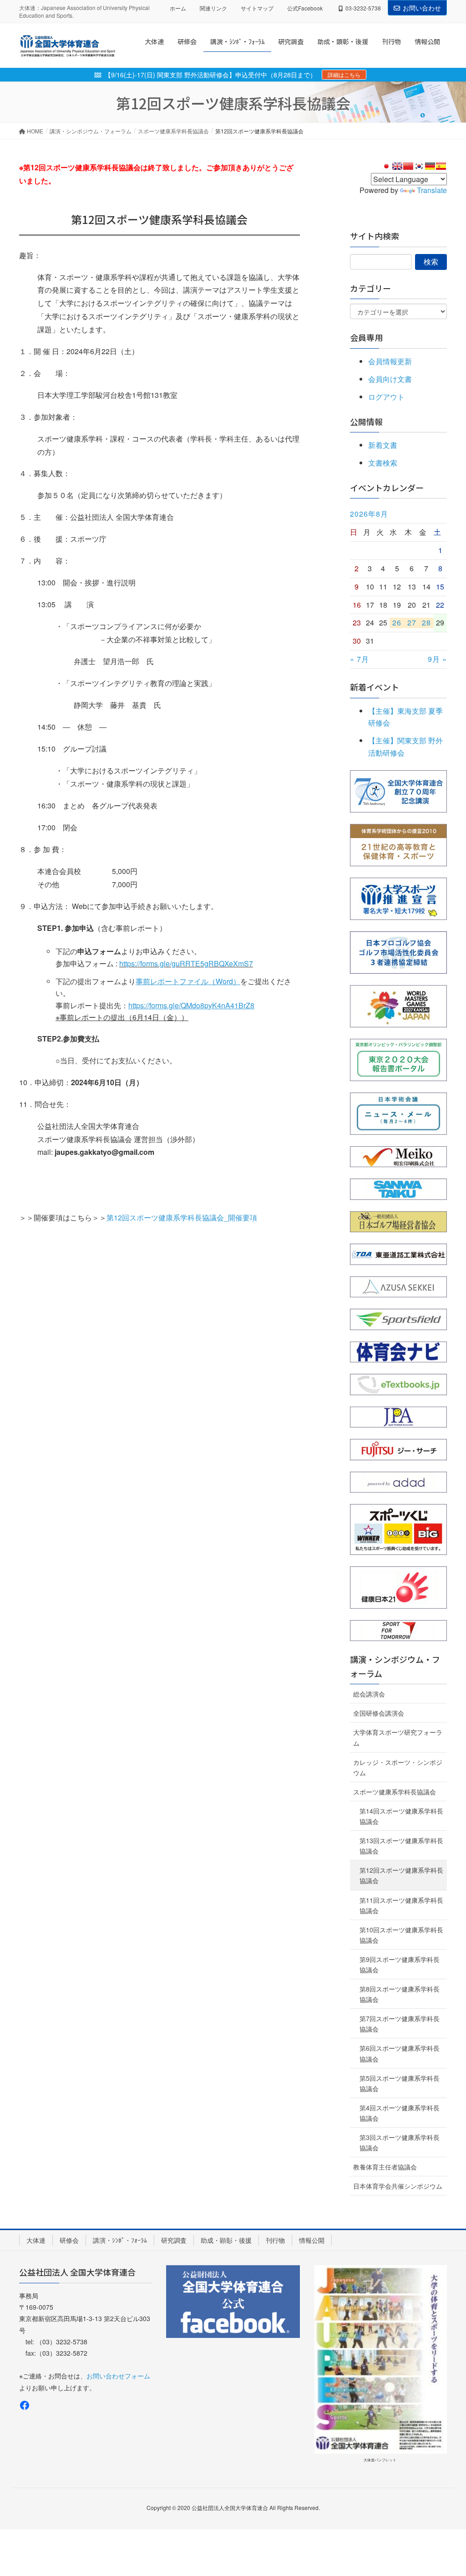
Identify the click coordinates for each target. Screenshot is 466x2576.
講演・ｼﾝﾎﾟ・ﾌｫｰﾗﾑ (120, 2240)
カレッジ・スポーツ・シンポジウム (398, 1767)
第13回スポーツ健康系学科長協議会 (401, 1846)
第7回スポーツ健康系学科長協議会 (400, 2024)
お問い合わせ (422, 8)
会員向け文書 (390, 379)
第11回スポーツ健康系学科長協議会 (401, 1905)
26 (397, 623)
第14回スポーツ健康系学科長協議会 (401, 1816)
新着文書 (383, 445)
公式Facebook (305, 8)
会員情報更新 (390, 361)
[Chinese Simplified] (408, 166)
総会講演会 (369, 1694)
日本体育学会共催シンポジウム (398, 2186)
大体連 (36, 2240)
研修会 (69, 2240)
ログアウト (386, 397)
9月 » (437, 659)
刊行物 (275, 2240)
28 (426, 623)
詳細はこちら (344, 74)
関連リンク (213, 8)
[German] (430, 166)
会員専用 (366, 337)
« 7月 (360, 659)
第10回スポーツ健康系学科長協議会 (401, 1935)
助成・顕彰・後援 (226, 2240)
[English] (397, 166)
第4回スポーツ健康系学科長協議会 (400, 2113)
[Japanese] (386, 166)
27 (412, 623)
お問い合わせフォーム (118, 2376)
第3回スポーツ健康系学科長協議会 (400, 2142)
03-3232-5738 (363, 8)
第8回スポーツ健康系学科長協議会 (400, 1994)
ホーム (178, 8)
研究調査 (174, 2240)
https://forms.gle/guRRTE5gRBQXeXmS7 (186, 963)
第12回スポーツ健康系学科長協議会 (401, 1875)
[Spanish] (441, 166)
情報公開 (312, 2240)
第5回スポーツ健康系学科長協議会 (400, 2083)
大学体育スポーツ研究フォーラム (398, 1737)
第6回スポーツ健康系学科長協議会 (400, 2053)
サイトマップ (257, 8)
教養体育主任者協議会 (385, 2167)
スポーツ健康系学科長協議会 (395, 1792)
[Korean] (419, 166)
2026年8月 (369, 514)
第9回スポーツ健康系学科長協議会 (400, 1964)
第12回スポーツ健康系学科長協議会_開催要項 (182, 1217)
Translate (432, 190)
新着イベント (375, 687)
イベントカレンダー (387, 488)
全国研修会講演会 (379, 1713)
